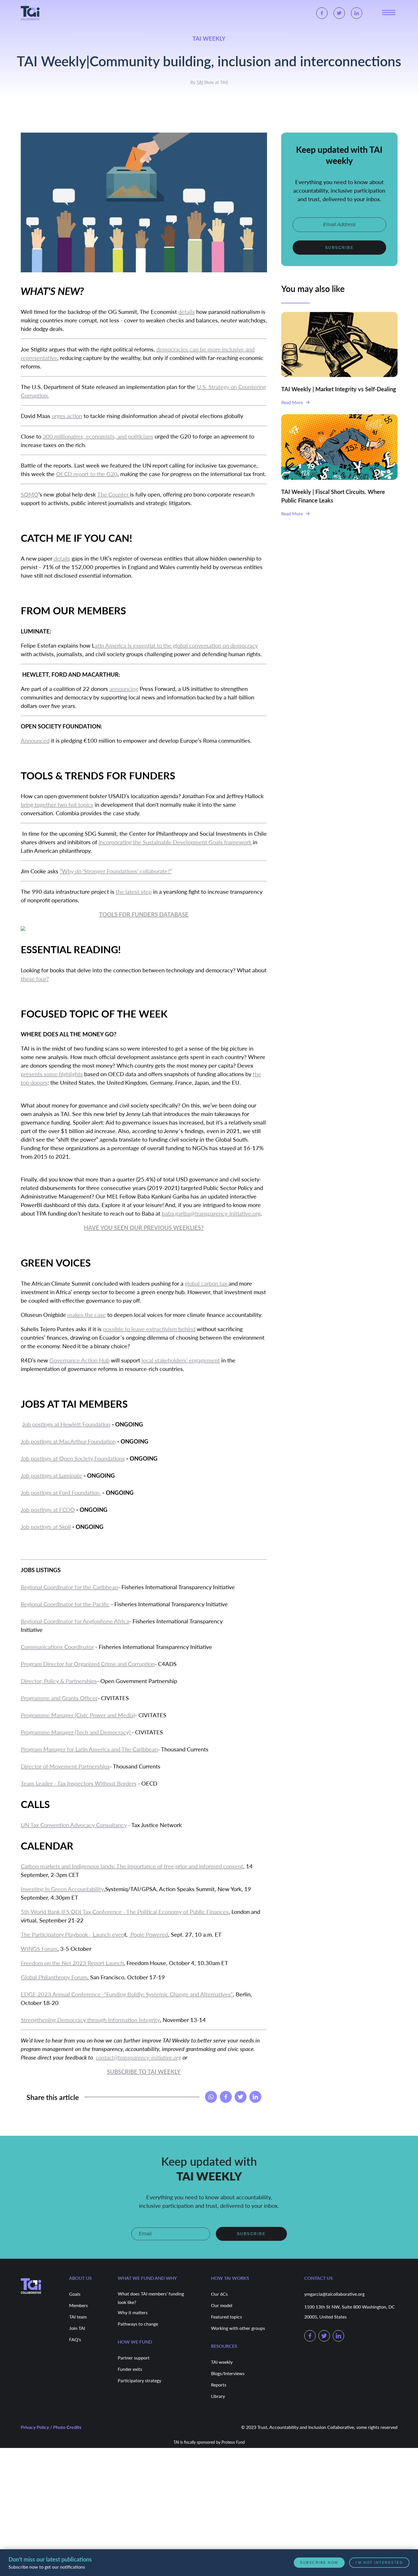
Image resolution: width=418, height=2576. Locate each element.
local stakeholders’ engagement (181, 1360)
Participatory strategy (139, 2380)
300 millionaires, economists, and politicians (98, 436)
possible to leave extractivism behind (149, 1329)
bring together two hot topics (57, 804)
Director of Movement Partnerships (65, 1766)
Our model (222, 2305)
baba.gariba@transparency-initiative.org (211, 1213)
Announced (35, 740)
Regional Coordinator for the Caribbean (69, 1587)
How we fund (135, 2341)
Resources (224, 2345)
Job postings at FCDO (48, 1510)
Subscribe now (320, 2563)
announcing (124, 689)
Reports (219, 2384)
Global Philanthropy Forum (54, 1977)
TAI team (78, 2316)
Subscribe (340, 247)
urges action (67, 416)
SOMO (30, 494)
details (187, 312)
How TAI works (230, 2277)
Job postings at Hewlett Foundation (66, 1424)
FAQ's (75, 2339)
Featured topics (226, 2316)
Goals (75, 2294)
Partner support (134, 2357)
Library (218, 2396)
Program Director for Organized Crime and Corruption (88, 1664)
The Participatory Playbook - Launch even (73, 1934)
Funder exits (130, 2369)
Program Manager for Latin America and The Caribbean (89, 1749)
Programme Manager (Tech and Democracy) (76, 1732)
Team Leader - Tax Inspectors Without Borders (79, 1783)
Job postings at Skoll (46, 1527)
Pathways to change (138, 2323)
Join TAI (77, 2328)
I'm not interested (379, 2563)
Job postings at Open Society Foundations (73, 1458)
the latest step (134, 891)
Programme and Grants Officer (59, 1698)
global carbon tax (207, 1283)
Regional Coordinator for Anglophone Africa (75, 1621)
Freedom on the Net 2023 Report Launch (72, 1963)
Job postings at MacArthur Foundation (68, 1441)
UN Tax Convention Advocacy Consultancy (74, 1825)
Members (78, 2305)
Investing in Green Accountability (62, 1889)
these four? (35, 979)
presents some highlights (52, 1074)
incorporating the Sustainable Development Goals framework (176, 842)
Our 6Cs (219, 2294)
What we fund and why (147, 2277)
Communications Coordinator (57, 1647)
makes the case (87, 1315)
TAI (200, 82)
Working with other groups (238, 2328)
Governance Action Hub (79, 1360)
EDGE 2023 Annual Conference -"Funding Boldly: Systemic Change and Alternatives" (127, 1994)
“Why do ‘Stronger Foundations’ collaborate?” (116, 871)
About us (80, 2277)
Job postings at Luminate (51, 1475)
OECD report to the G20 (87, 474)
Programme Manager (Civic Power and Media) (78, 1715)
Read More (292, 402)
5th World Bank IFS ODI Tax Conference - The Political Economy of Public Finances (125, 1912)
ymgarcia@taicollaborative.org (334, 2294)
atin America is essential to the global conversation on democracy (176, 645)
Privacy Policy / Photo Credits (51, 2427)
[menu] (389, 13)
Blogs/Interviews (228, 2373)
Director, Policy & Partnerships (59, 1681)
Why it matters (133, 2312)
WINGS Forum (39, 1949)
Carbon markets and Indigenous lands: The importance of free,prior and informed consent (132, 1866)
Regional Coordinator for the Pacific (65, 1604)
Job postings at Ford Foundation (61, 1492)
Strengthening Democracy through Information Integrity (90, 2020)
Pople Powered (149, 1934)
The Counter (114, 494)
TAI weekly (222, 2362)
